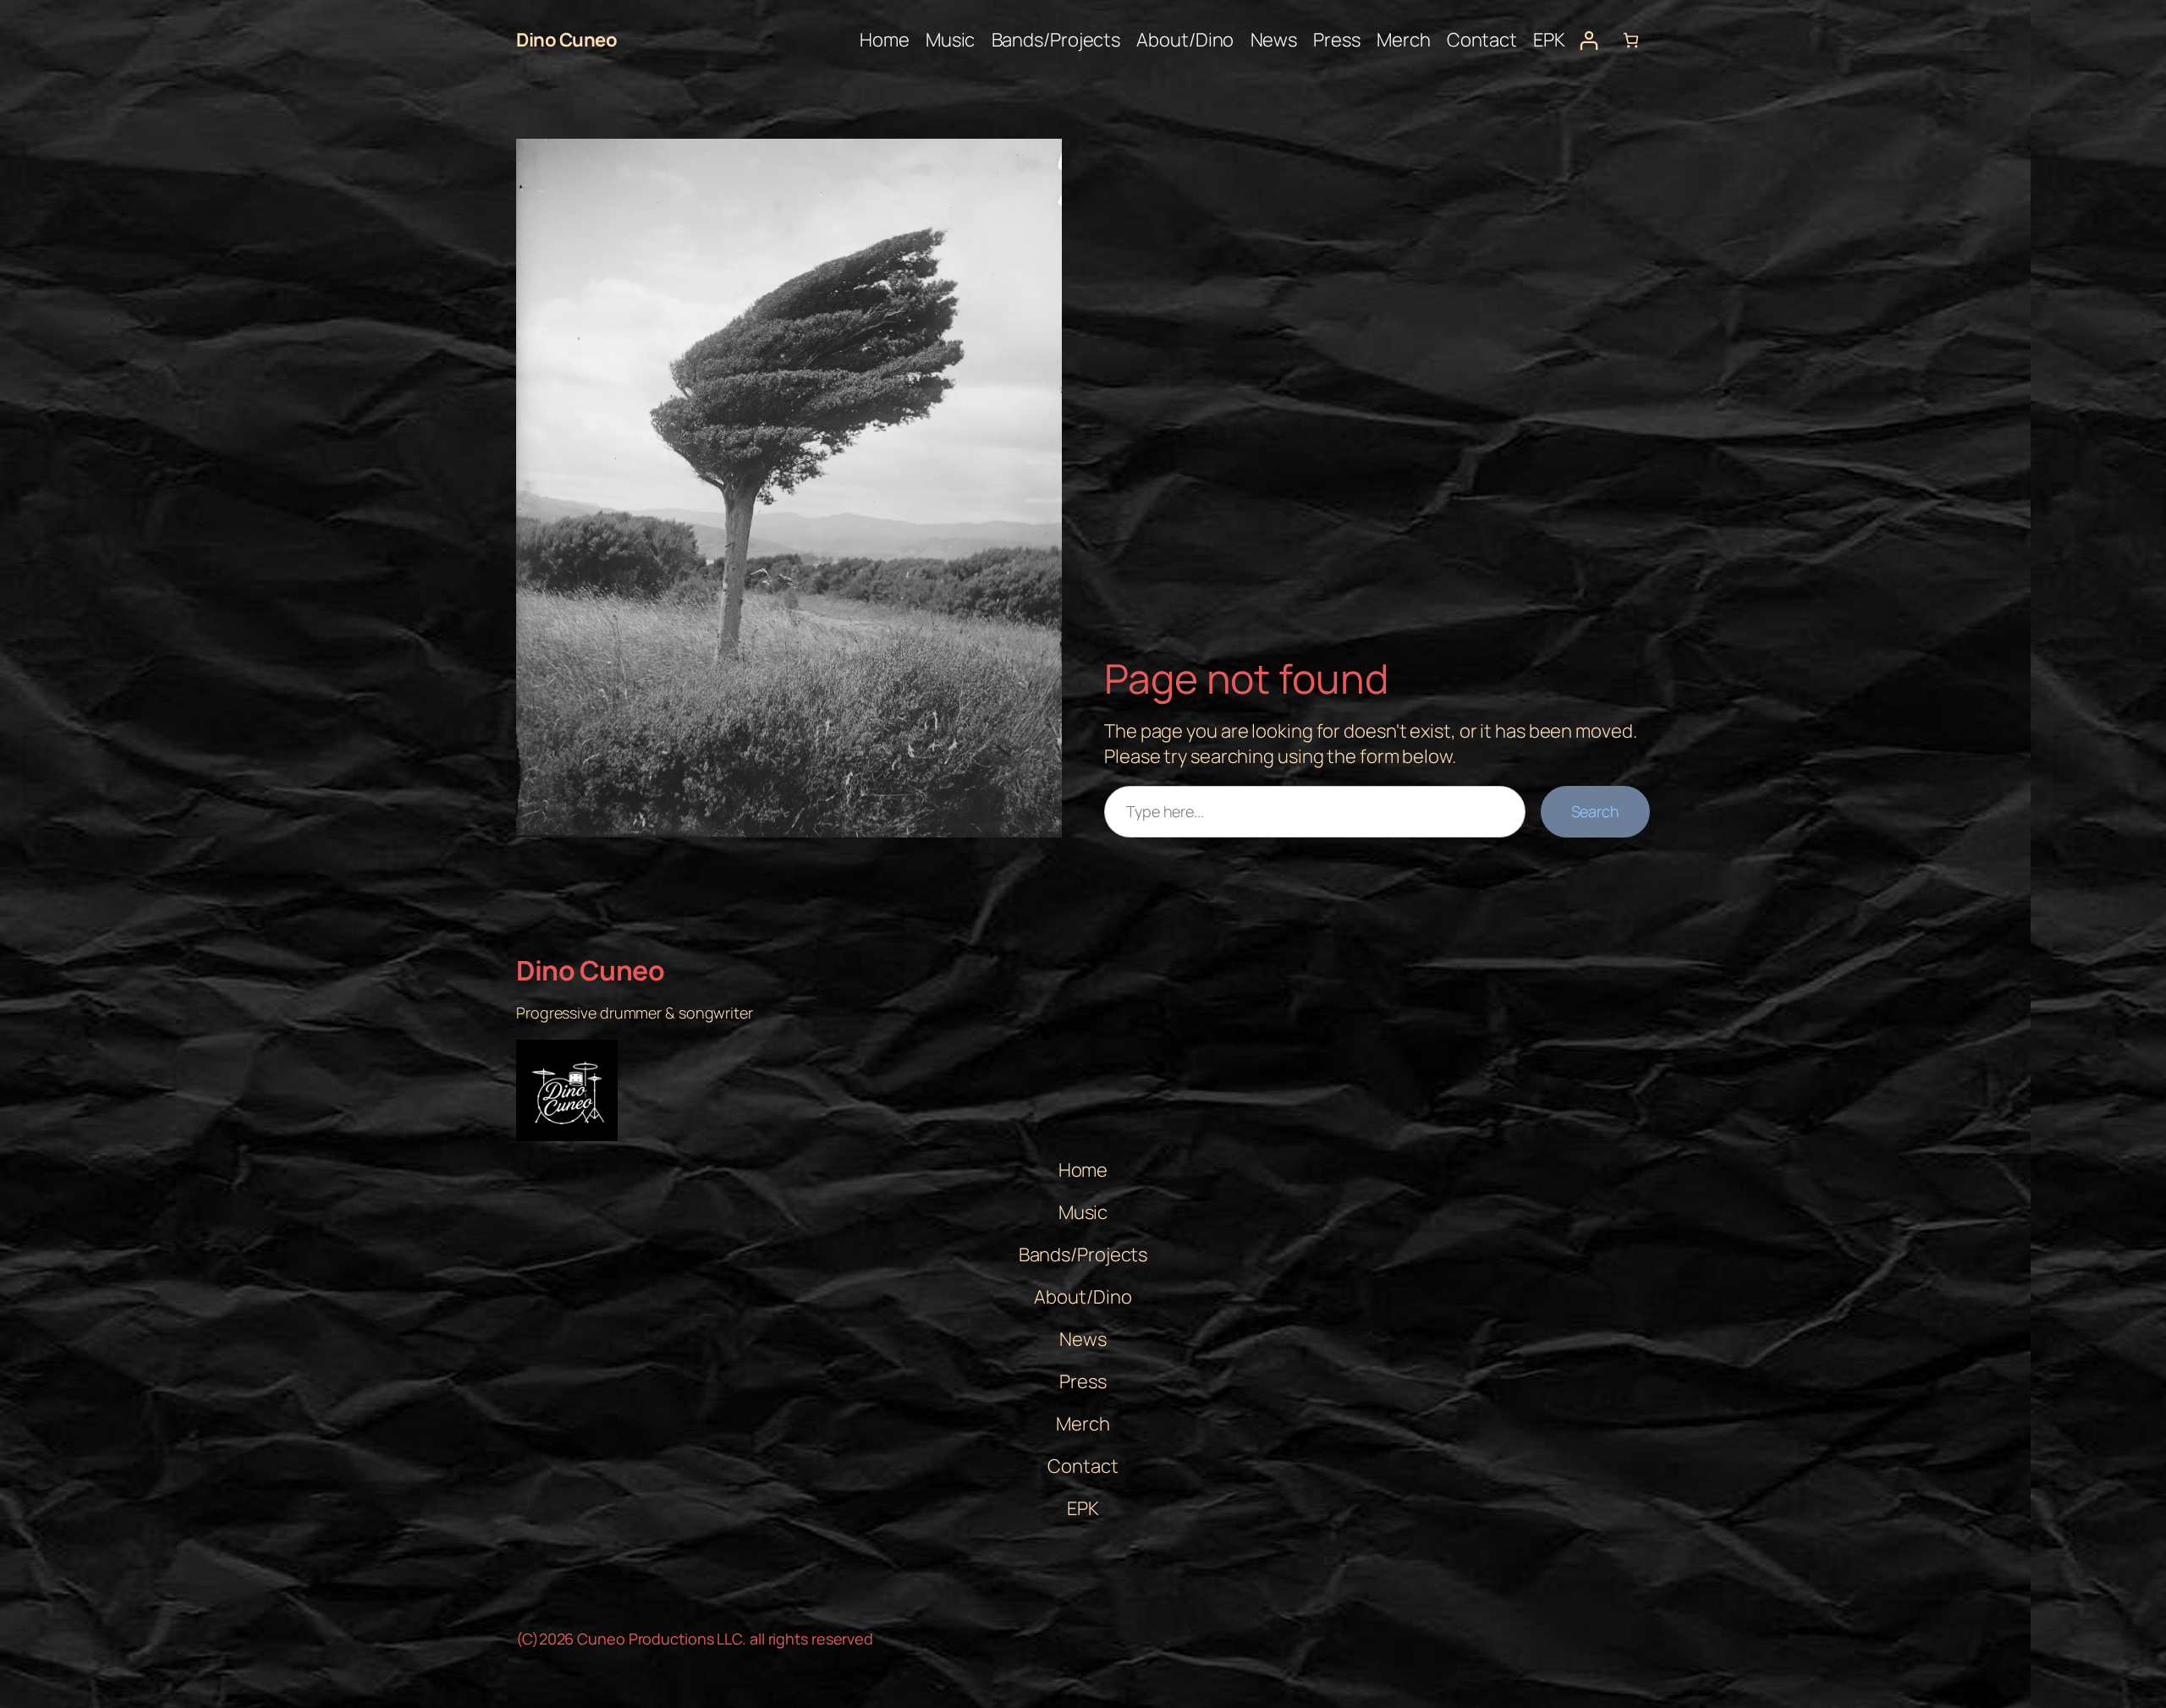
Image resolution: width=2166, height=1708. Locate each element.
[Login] (1589, 40)
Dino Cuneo (566, 40)
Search (1595, 811)
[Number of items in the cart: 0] (1631, 40)
